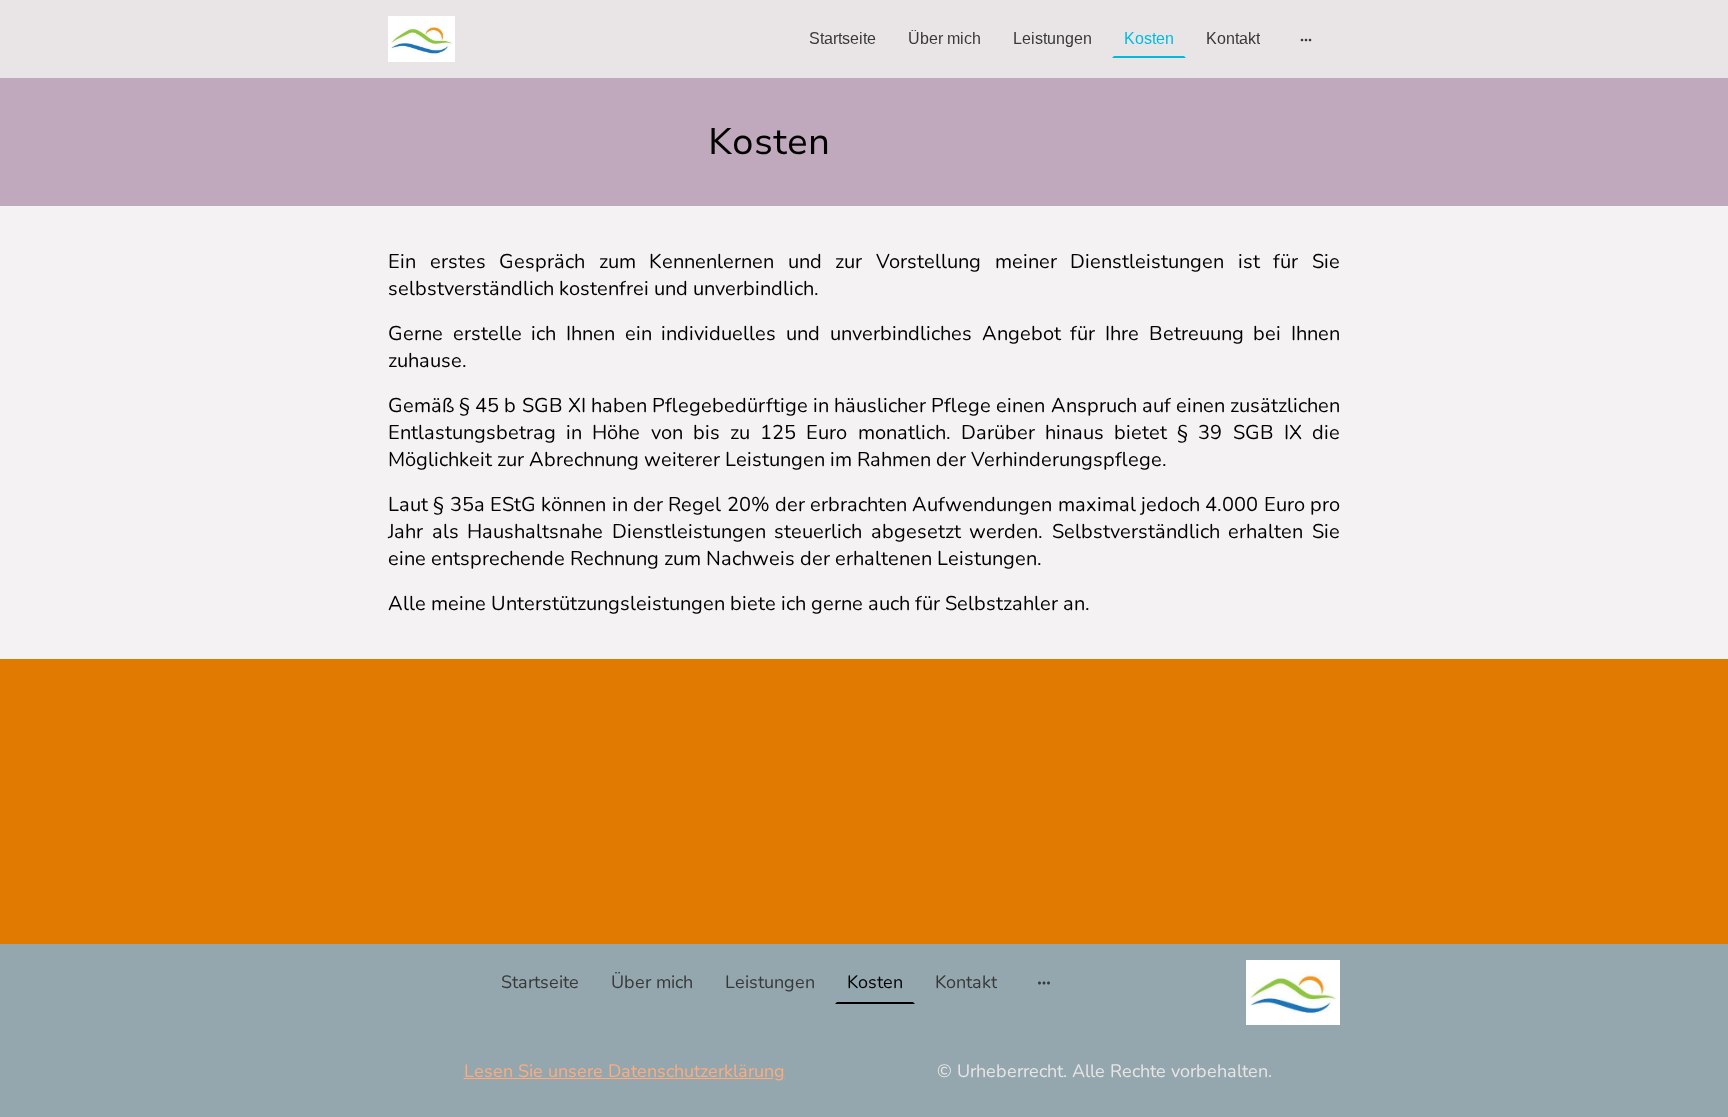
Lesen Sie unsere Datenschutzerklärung (624, 1071)
